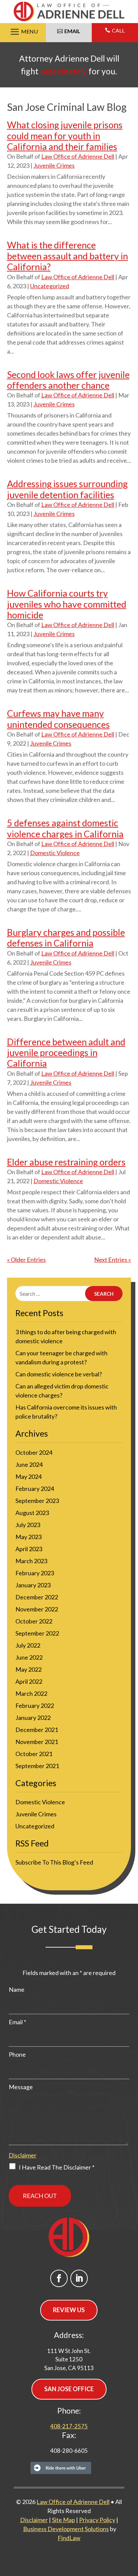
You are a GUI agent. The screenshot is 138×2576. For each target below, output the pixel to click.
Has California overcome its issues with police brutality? (66, 1412)
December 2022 (37, 1597)
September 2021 (37, 1766)
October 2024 (34, 1452)
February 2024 (35, 1489)
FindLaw (69, 2538)
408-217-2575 (69, 2426)
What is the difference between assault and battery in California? (67, 256)
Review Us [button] (69, 2310)
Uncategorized (50, 286)
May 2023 (28, 1537)
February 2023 (35, 1573)
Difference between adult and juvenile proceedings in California (66, 1053)
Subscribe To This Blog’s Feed (54, 1862)
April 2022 (29, 1681)
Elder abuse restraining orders (66, 1162)
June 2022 (29, 1657)
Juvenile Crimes (54, 165)
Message (21, 2087)
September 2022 (37, 1633)
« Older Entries (26, 1260)
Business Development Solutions (66, 2529)
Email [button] (72, 31)
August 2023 (32, 1513)
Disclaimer (23, 2155)
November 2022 (37, 1609)
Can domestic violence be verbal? (59, 1374)
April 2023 (29, 1549)
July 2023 (28, 1525)
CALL (118, 30)
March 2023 (31, 1561)
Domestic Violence (55, 853)
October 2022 (34, 1621)
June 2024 (29, 1464)
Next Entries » (113, 1260)
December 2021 (37, 1730)
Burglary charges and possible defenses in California (66, 938)
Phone (17, 2054)
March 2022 (31, 1693)
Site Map (63, 2520)
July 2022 (28, 1645)
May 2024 (28, 1476)
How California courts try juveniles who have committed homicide (67, 604)
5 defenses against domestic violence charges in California (65, 828)
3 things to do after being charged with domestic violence (66, 1336)
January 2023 (33, 1585)
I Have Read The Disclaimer (57, 2167)
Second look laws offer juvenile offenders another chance (68, 380)
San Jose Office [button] (69, 2389)
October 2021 (34, 1754)
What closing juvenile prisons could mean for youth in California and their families (65, 136)
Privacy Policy (97, 2520)
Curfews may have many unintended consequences (58, 719)
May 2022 (28, 1669)
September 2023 (37, 1501)
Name (17, 1989)
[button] (23, 32)
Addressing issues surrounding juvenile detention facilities (67, 489)
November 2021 (37, 1742)
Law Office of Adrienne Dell (78, 156)
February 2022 (35, 1706)
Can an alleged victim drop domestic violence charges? (62, 1391)
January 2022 (33, 1718)
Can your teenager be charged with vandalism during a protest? (61, 1357)
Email (17, 2022)
